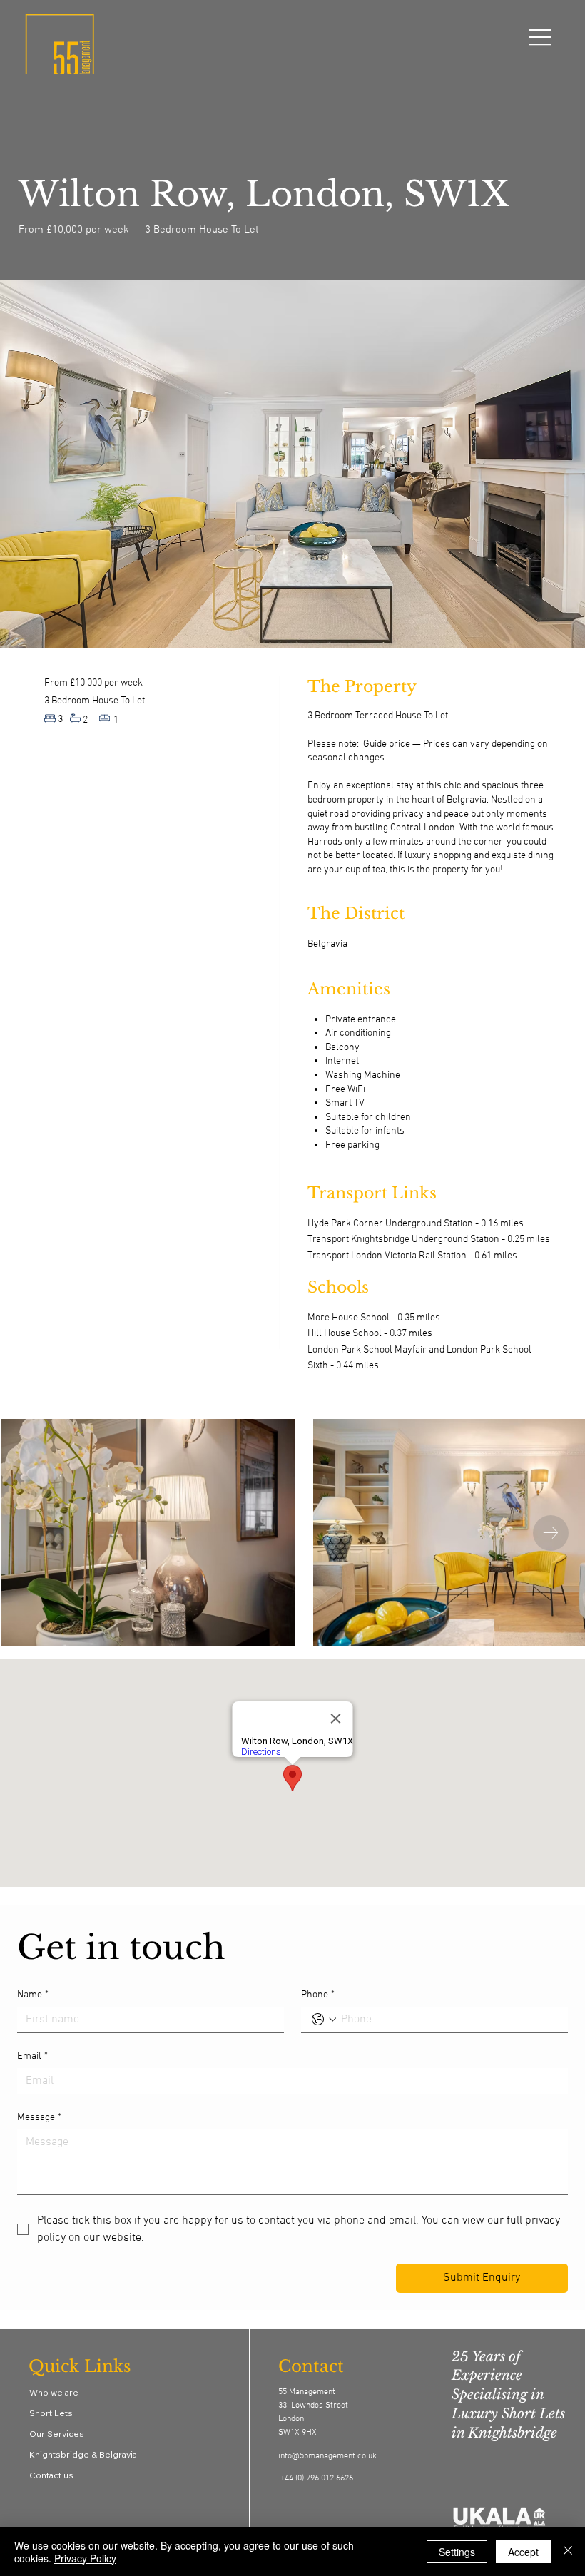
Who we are (54, 2392)
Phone (318, 1995)
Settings (457, 2552)
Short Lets (51, 2413)
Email (32, 2056)
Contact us (51, 2475)
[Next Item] (551, 1533)
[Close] (568, 2552)
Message (39, 2118)
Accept (523, 2552)
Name (33, 1995)
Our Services (57, 2434)
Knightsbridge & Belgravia (83, 2454)
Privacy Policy (85, 2558)
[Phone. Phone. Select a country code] (324, 2020)
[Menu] (541, 37)
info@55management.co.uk (327, 2456)
